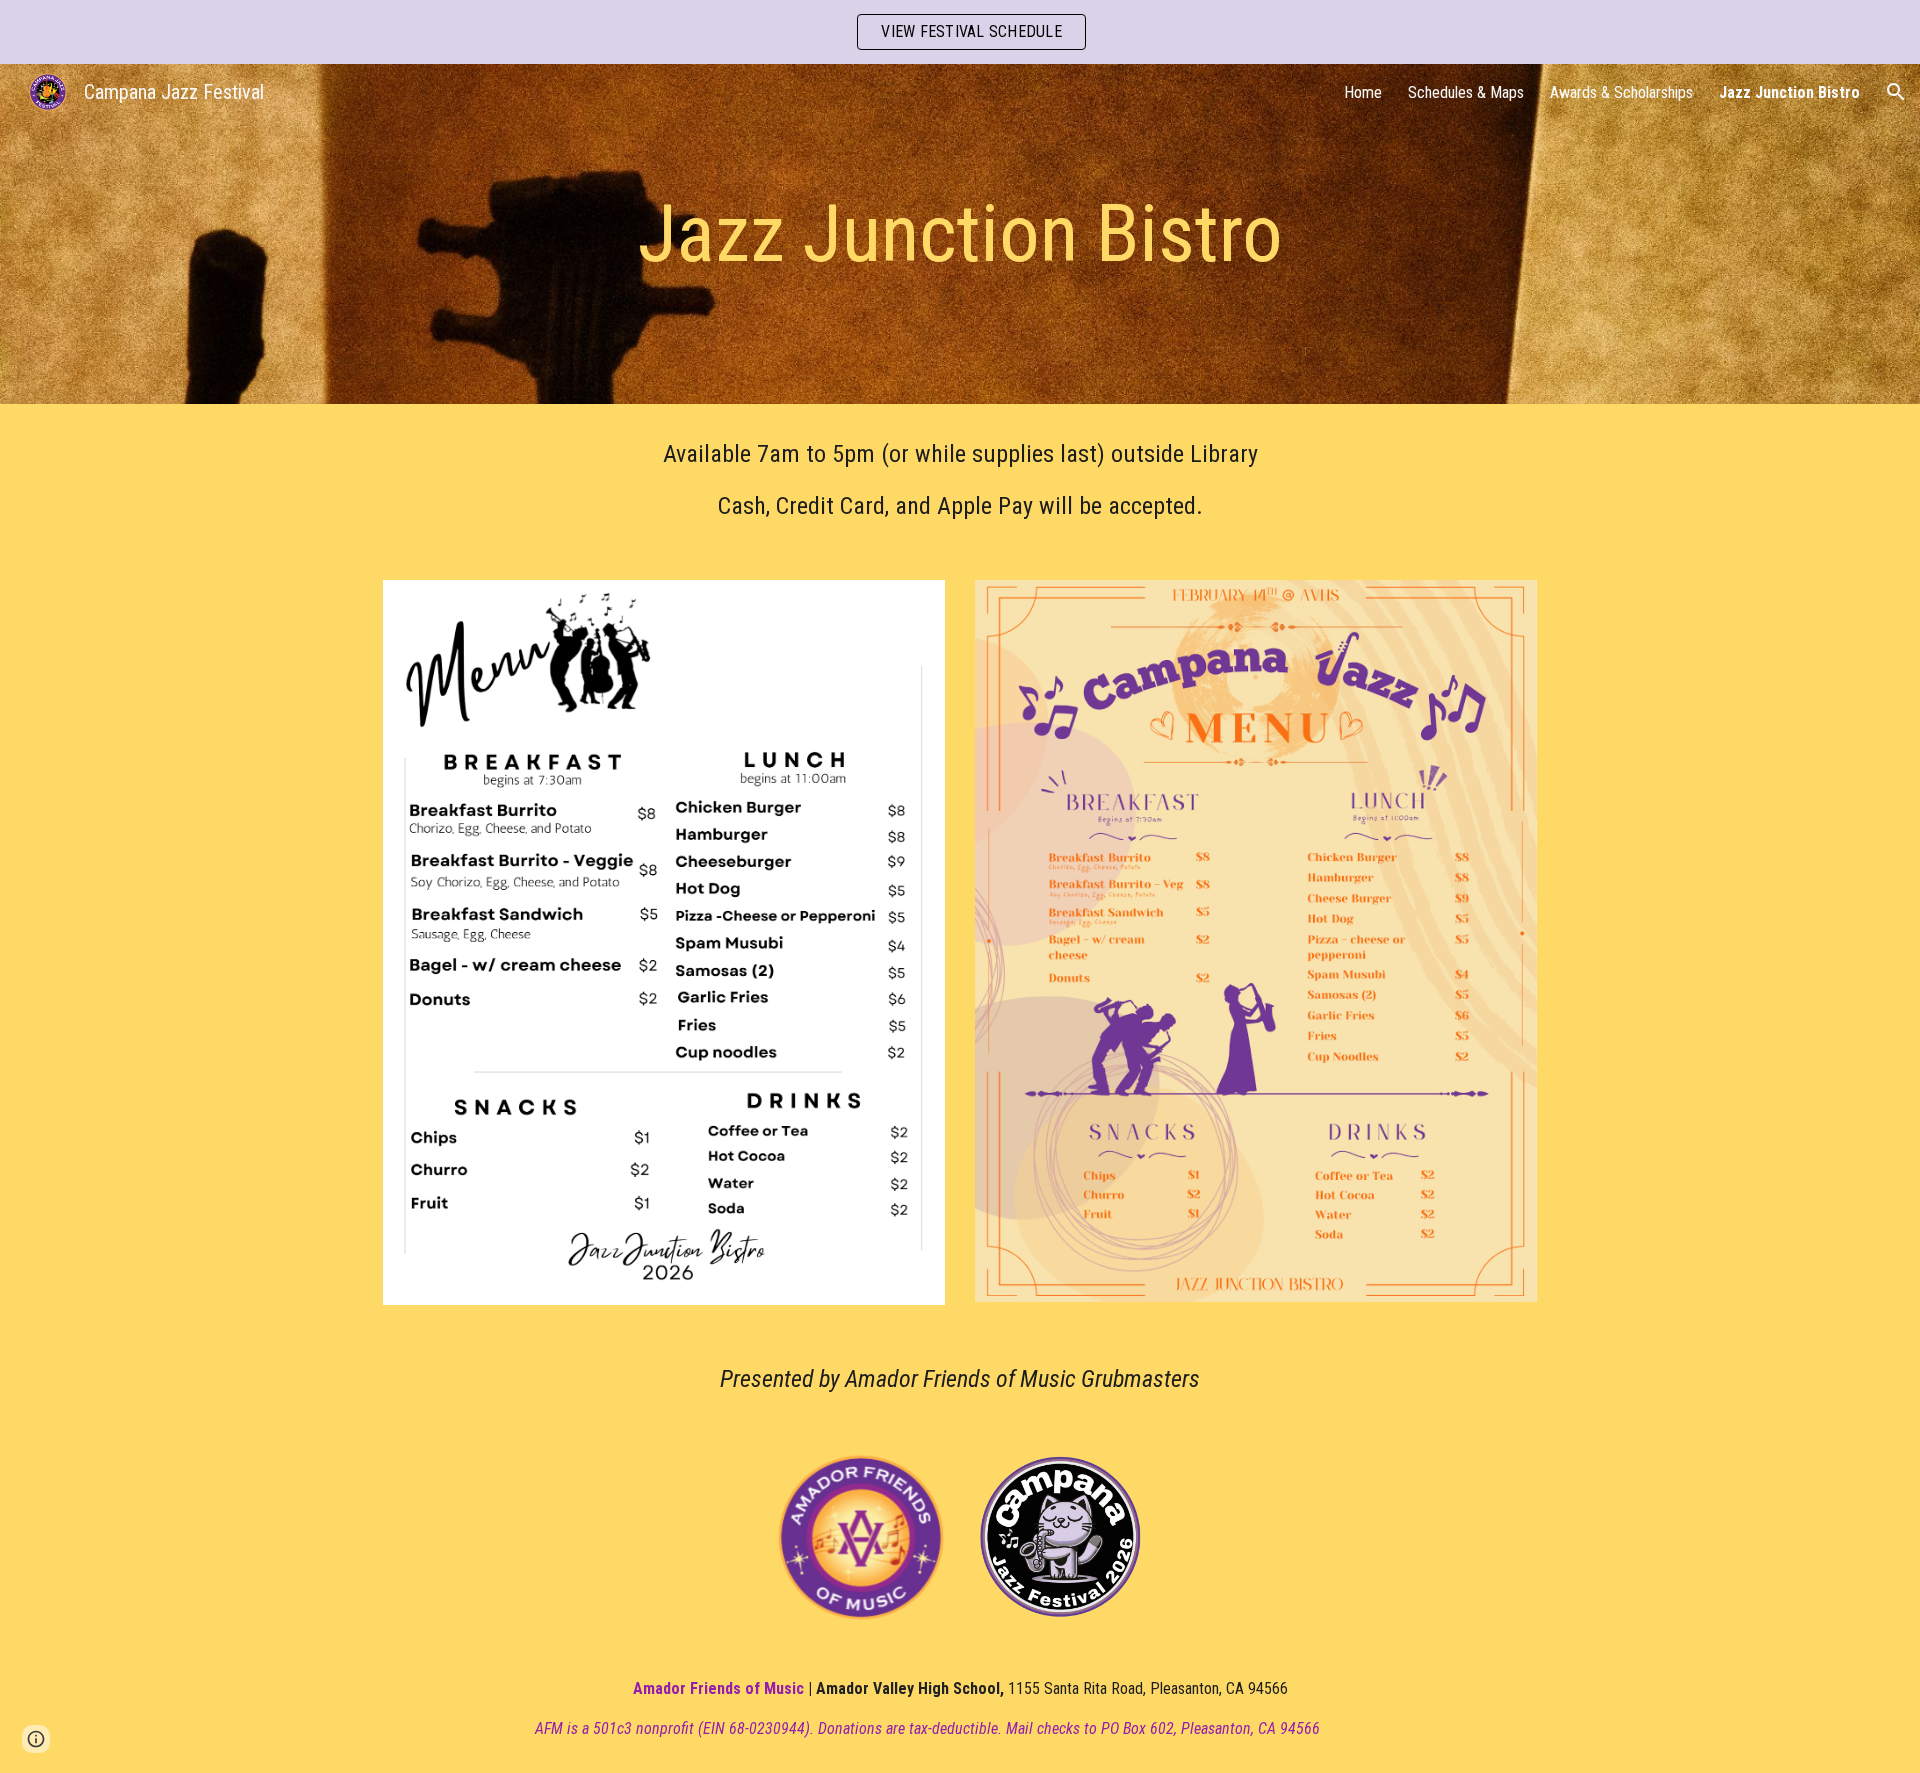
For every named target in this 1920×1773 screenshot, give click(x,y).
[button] (1896, 92)
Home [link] (1363, 92)
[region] (960, 32)
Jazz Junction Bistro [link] (1789, 92)
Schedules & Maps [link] (1466, 92)
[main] (960, 234)
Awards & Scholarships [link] (1621, 92)
